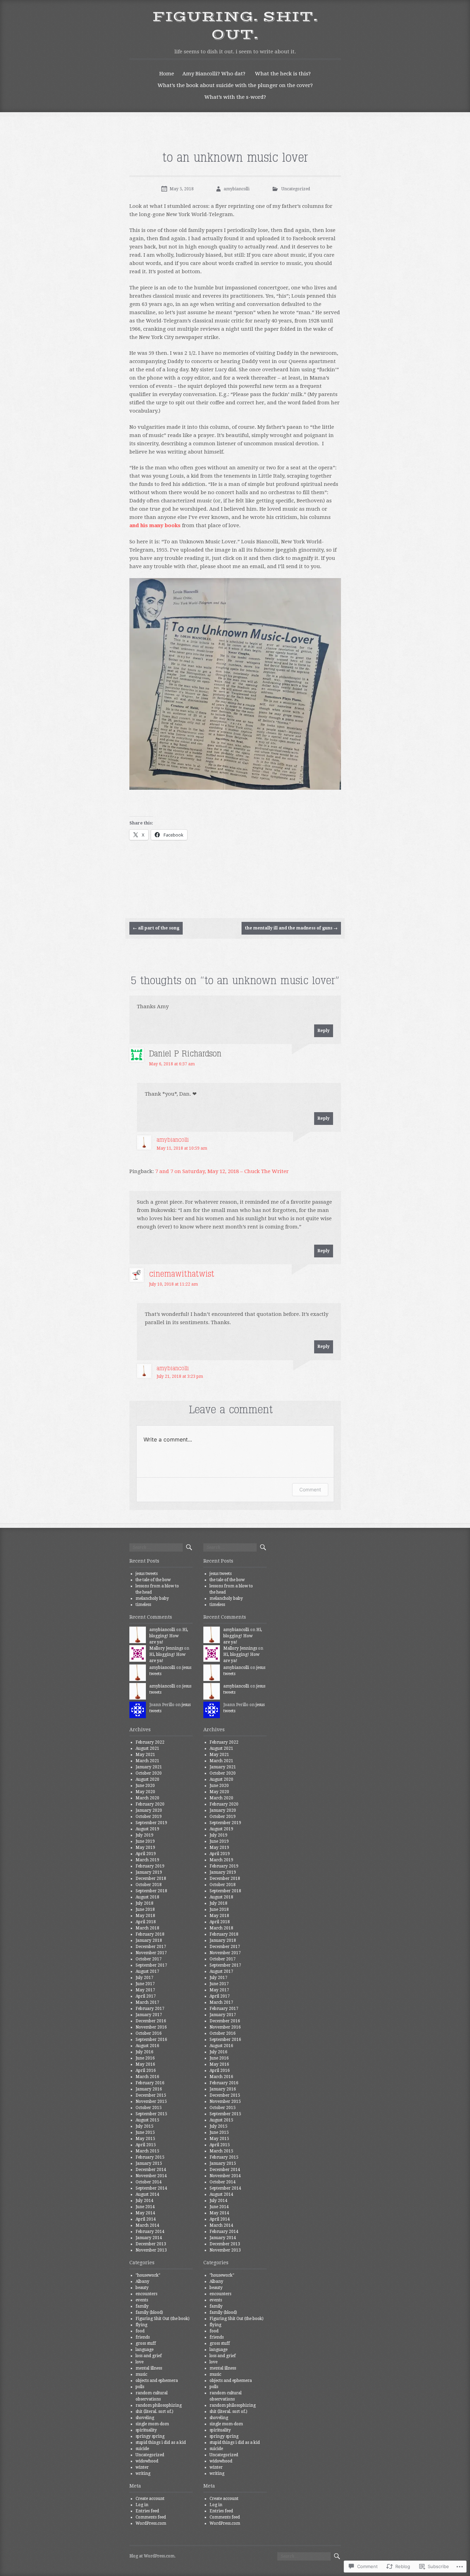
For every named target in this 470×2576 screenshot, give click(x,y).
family (142, 2306)
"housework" (148, 2275)
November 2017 (151, 1953)
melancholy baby (152, 1598)
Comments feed (151, 2517)
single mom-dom (152, 2424)
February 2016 (150, 2083)
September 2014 (151, 2188)
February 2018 (150, 1934)
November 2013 (151, 2250)
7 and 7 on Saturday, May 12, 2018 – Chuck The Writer (222, 1171)
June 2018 (145, 1909)
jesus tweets (147, 1574)
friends (143, 2337)
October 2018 (149, 1885)
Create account (150, 2499)
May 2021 (145, 1755)
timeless (143, 1605)
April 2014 (146, 2219)
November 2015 (151, 2101)
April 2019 (146, 1854)
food (140, 2331)
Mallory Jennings (166, 1648)
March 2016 (147, 2077)
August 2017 (147, 1971)
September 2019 (151, 1823)
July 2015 (145, 2126)
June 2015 (145, 2132)
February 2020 (150, 1804)
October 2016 (149, 2033)
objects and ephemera (157, 2381)
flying (141, 2325)
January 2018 (149, 1940)
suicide (142, 2449)
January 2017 (149, 2015)
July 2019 (145, 1835)
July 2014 (145, 2201)
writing (143, 2473)
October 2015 (149, 2108)
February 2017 (150, 2009)
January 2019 (149, 1872)
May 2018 (145, 1916)
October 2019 (149, 1817)
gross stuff (146, 2343)
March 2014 (147, 2225)
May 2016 (145, 2064)
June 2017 (145, 1984)
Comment (310, 1489)
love (140, 2362)
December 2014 (151, 2170)
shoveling (145, 2418)
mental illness (149, 2368)
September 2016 (151, 2040)
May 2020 (145, 1792)
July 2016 (145, 2052)
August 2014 (147, 2194)
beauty (142, 2288)
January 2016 (149, 2089)
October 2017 (149, 1959)
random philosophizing (159, 2405)
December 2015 (151, 2095)
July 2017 (145, 1978)
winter (142, 2467)
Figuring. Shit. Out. (235, 26)
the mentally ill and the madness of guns (291, 928)
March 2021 (147, 1761)
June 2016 (145, 2058)
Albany (142, 2281)
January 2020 (149, 1810)
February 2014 (150, 2232)
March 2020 (147, 1798)
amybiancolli (237, 189)
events (142, 2300)
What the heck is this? (283, 74)
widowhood (147, 2461)
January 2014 (149, 2238)
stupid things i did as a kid (161, 2442)
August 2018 (147, 1897)
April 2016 (146, 2071)
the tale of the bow (153, 1580)
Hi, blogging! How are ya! (169, 1636)
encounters (146, 2294)
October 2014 (149, 2182)
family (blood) (149, 2312)
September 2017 (151, 1965)
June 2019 (145, 1841)
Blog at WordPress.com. (152, 2556)
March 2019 (147, 1860)
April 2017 (146, 1996)
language (145, 2350)
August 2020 (147, 1779)
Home (167, 74)
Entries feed (147, 2511)
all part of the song (156, 928)
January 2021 (149, 1767)
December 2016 (151, 2021)
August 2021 (147, 1748)
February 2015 (150, 2157)
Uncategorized (296, 189)
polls (140, 2387)
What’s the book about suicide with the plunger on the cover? (235, 85)
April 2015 (146, 2145)
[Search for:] (156, 1547)
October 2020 (149, 1773)
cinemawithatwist (182, 1274)
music (141, 2374)
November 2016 (151, 2027)
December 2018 (151, 1878)
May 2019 (145, 1848)
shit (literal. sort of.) (154, 2412)
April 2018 (146, 1922)
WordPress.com (151, 2523)
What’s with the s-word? (235, 97)
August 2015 (147, 2120)
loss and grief (149, 2356)
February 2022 (150, 1742)
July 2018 (145, 1903)
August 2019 (147, 1829)
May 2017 (145, 1990)
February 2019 (150, 1866)
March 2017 (147, 2002)
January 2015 (149, 2163)
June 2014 (145, 2207)
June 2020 (145, 1786)
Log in (142, 2505)
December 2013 (151, 2244)
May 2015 (145, 2139)
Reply (324, 1031)
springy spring (150, 2436)
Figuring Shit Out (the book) (163, 2319)
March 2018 (147, 1928)
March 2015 (147, 2151)
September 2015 (151, 2114)
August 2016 (147, 2046)
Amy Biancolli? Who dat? (214, 74)
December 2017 (151, 1947)
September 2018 (151, 1891)
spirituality (146, 2430)
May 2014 (145, 2213)
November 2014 (151, 2176)
